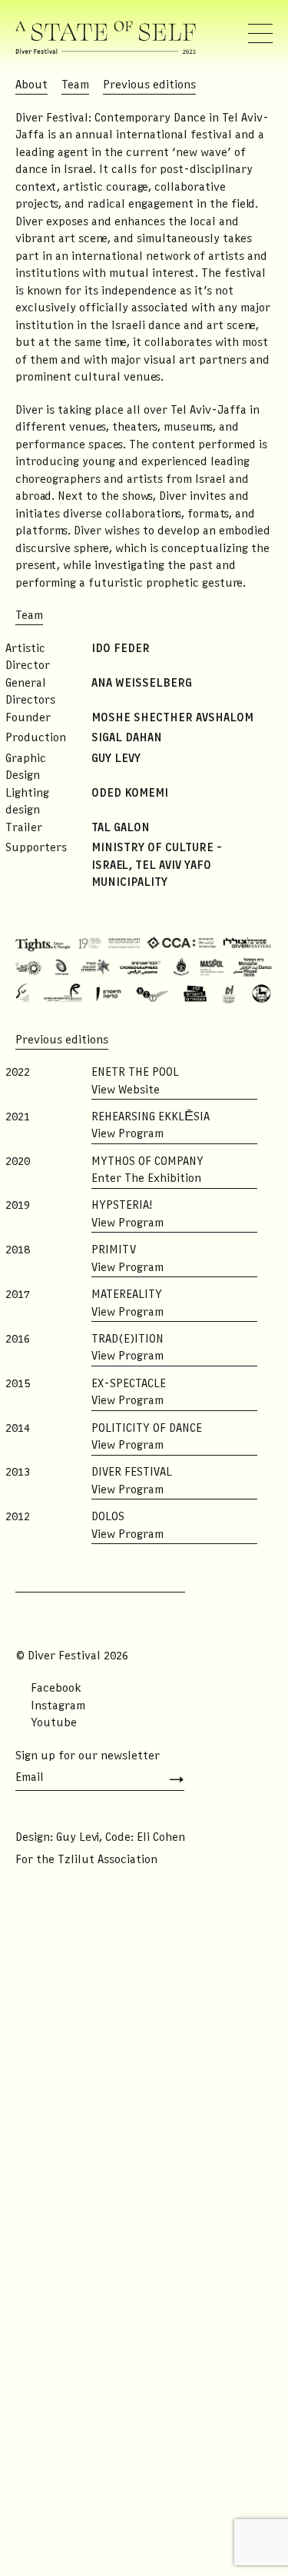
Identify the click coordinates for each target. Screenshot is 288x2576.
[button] (260, 34)
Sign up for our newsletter (88, 1756)
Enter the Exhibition (146, 1179)
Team (75, 85)
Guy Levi (78, 1838)
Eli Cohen (161, 1838)
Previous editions (149, 85)
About (31, 85)
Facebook (56, 1689)
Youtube (54, 1723)
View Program (127, 1134)
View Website (126, 1090)
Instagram (58, 1706)
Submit (171, 1780)
